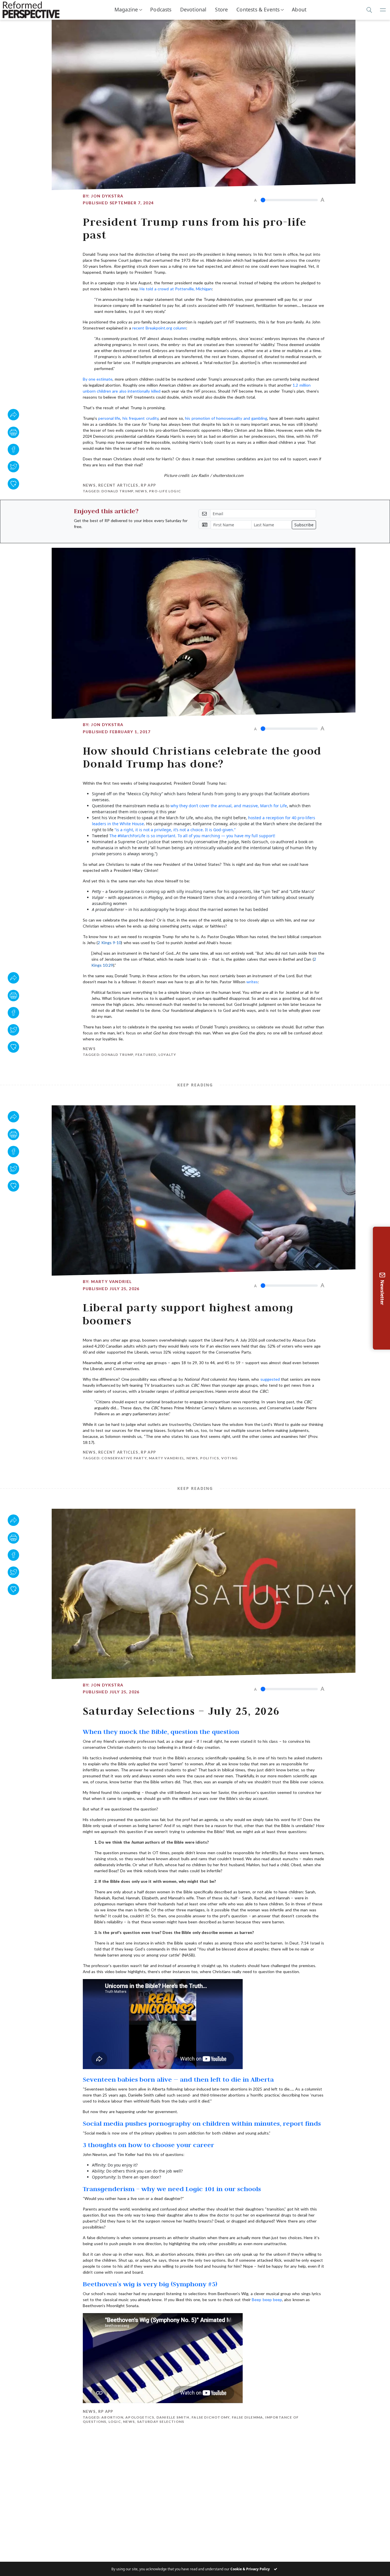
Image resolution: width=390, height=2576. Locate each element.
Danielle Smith (173, 2417)
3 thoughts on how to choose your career (148, 2145)
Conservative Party (124, 1458)
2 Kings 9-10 (109, 943)
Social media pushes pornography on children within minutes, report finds (202, 2123)
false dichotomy (211, 2417)
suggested (270, 1379)
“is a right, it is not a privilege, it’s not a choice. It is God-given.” (175, 830)
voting (229, 1458)
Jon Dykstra (107, 196)
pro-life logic (165, 491)
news (141, 491)
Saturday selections (161, 2422)
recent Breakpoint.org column (159, 328)
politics (210, 1458)
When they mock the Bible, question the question (161, 1731)
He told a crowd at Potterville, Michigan (176, 289)
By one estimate (98, 379)
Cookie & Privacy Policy (250, 2569)
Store (221, 9)
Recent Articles (118, 485)
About (299, 9)
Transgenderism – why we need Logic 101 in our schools (172, 2189)
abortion (112, 2417)
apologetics (140, 2417)
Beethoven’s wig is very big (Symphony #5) (150, 2284)
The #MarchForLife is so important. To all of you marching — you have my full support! (192, 836)
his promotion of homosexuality (214, 418)
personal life (109, 418)
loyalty (167, 1055)
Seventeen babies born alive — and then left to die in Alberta (178, 2079)
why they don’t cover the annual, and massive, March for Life (229, 806)
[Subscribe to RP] (13, 484)
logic (115, 2422)
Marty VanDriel (111, 1281)
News (89, 485)
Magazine (126, 9)
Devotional (193, 9)
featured (146, 1055)
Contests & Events (258, 9)
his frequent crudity (140, 418)
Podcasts (161, 9)
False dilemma (248, 2417)
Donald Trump (117, 491)
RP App (148, 485)
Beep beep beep (267, 2300)
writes (252, 982)
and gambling (255, 418)
